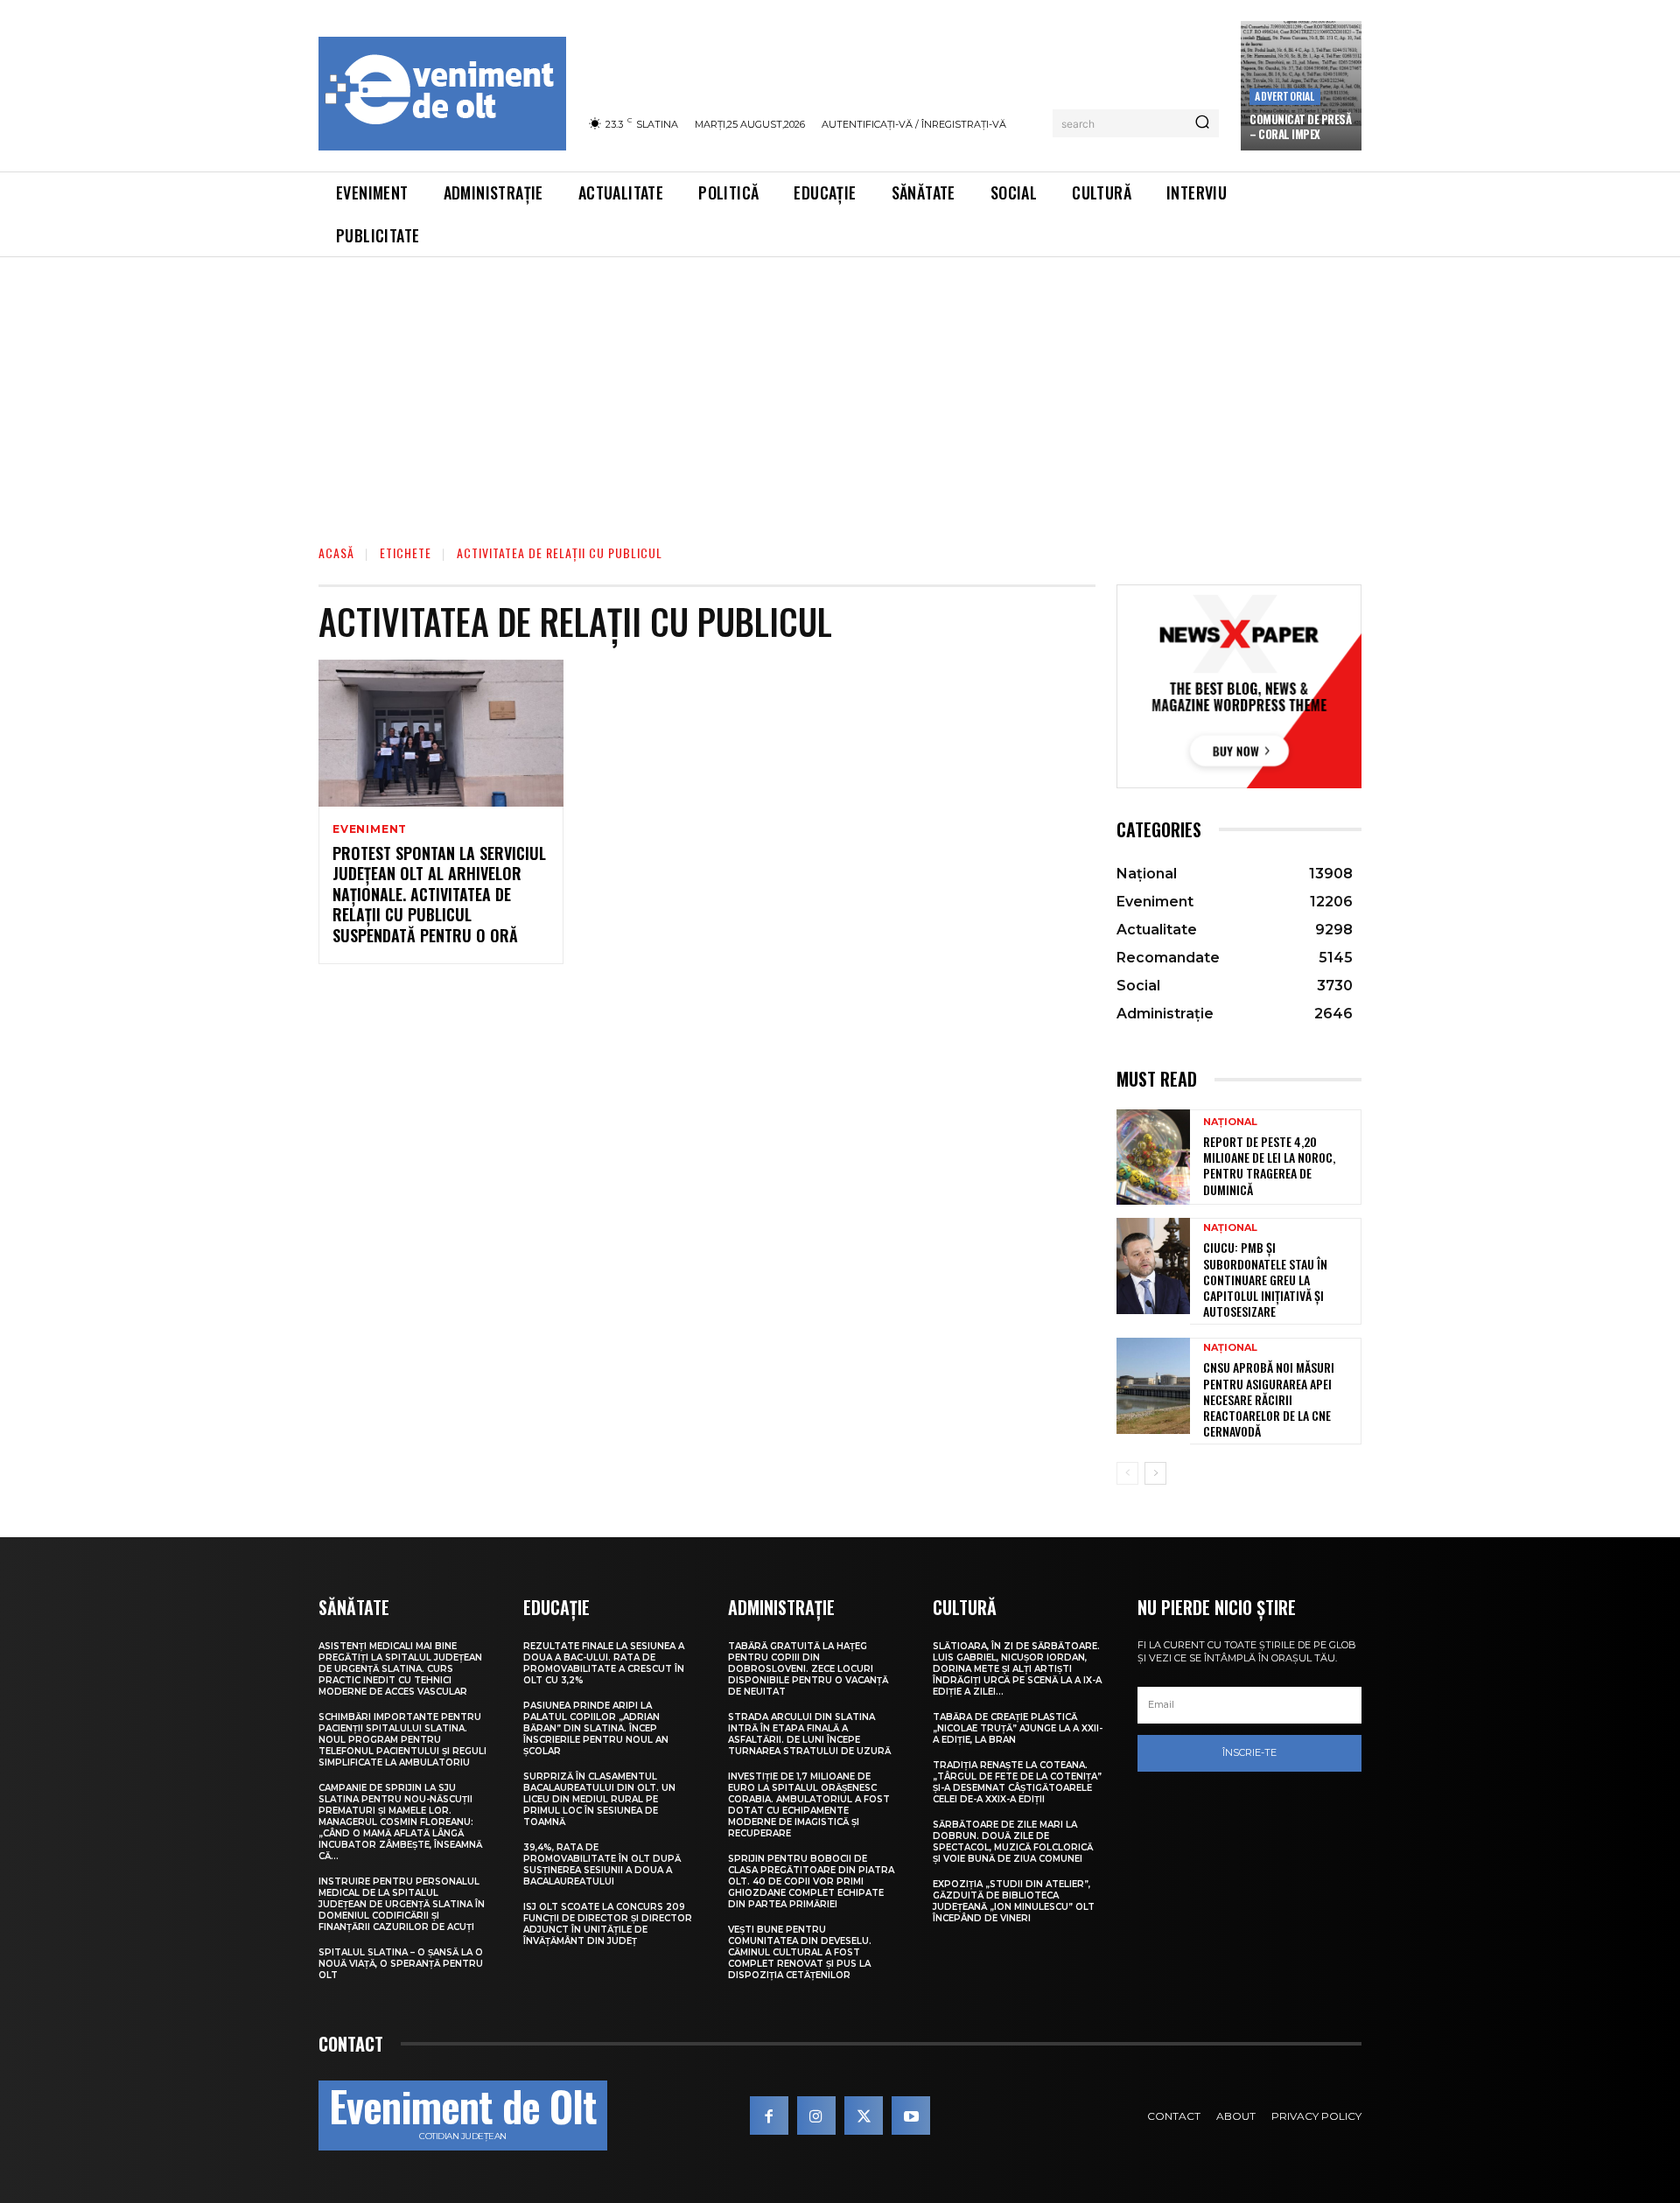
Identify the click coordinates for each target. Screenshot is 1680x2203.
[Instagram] (816, 2116)
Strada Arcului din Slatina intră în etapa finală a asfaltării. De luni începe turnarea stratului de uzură (809, 1734)
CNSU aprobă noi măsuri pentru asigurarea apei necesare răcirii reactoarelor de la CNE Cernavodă (1269, 1399)
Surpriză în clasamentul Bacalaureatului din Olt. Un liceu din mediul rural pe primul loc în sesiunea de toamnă (599, 1799)
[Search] (1202, 123)
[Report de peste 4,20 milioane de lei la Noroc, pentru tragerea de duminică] (1153, 1157)
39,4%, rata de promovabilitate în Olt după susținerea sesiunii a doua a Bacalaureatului (602, 1864)
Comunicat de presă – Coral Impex (1300, 126)
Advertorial (1284, 96)
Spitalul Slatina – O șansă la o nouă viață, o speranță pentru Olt (401, 1964)
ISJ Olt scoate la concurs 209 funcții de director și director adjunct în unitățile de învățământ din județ (608, 1924)
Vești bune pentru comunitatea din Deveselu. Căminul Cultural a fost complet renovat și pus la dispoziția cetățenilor (800, 1952)
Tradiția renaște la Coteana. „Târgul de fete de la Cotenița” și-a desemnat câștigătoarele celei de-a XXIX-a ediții (1017, 1782)
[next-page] (1155, 1473)
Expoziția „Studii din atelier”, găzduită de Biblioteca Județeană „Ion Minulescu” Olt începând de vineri (1014, 1901)
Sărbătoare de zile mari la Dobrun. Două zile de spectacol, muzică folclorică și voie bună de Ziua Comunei (1013, 1842)
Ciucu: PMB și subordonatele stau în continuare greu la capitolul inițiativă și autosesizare (1265, 1279)
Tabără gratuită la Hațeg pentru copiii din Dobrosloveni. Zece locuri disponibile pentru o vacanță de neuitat (808, 1669)
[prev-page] (1127, 1473)
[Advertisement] (840, 388)
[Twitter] (864, 2116)
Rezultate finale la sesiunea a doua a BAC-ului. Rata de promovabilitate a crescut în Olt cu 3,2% (604, 1663)
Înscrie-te (1249, 1752)
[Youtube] (911, 2116)
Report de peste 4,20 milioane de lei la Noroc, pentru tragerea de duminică (1269, 1165)
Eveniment (370, 829)
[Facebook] (769, 2116)
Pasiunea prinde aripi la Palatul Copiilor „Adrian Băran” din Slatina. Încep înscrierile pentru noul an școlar (596, 1728)
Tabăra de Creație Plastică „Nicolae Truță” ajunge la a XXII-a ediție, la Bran (1018, 1728)
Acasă (336, 552)
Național (1230, 1122)
